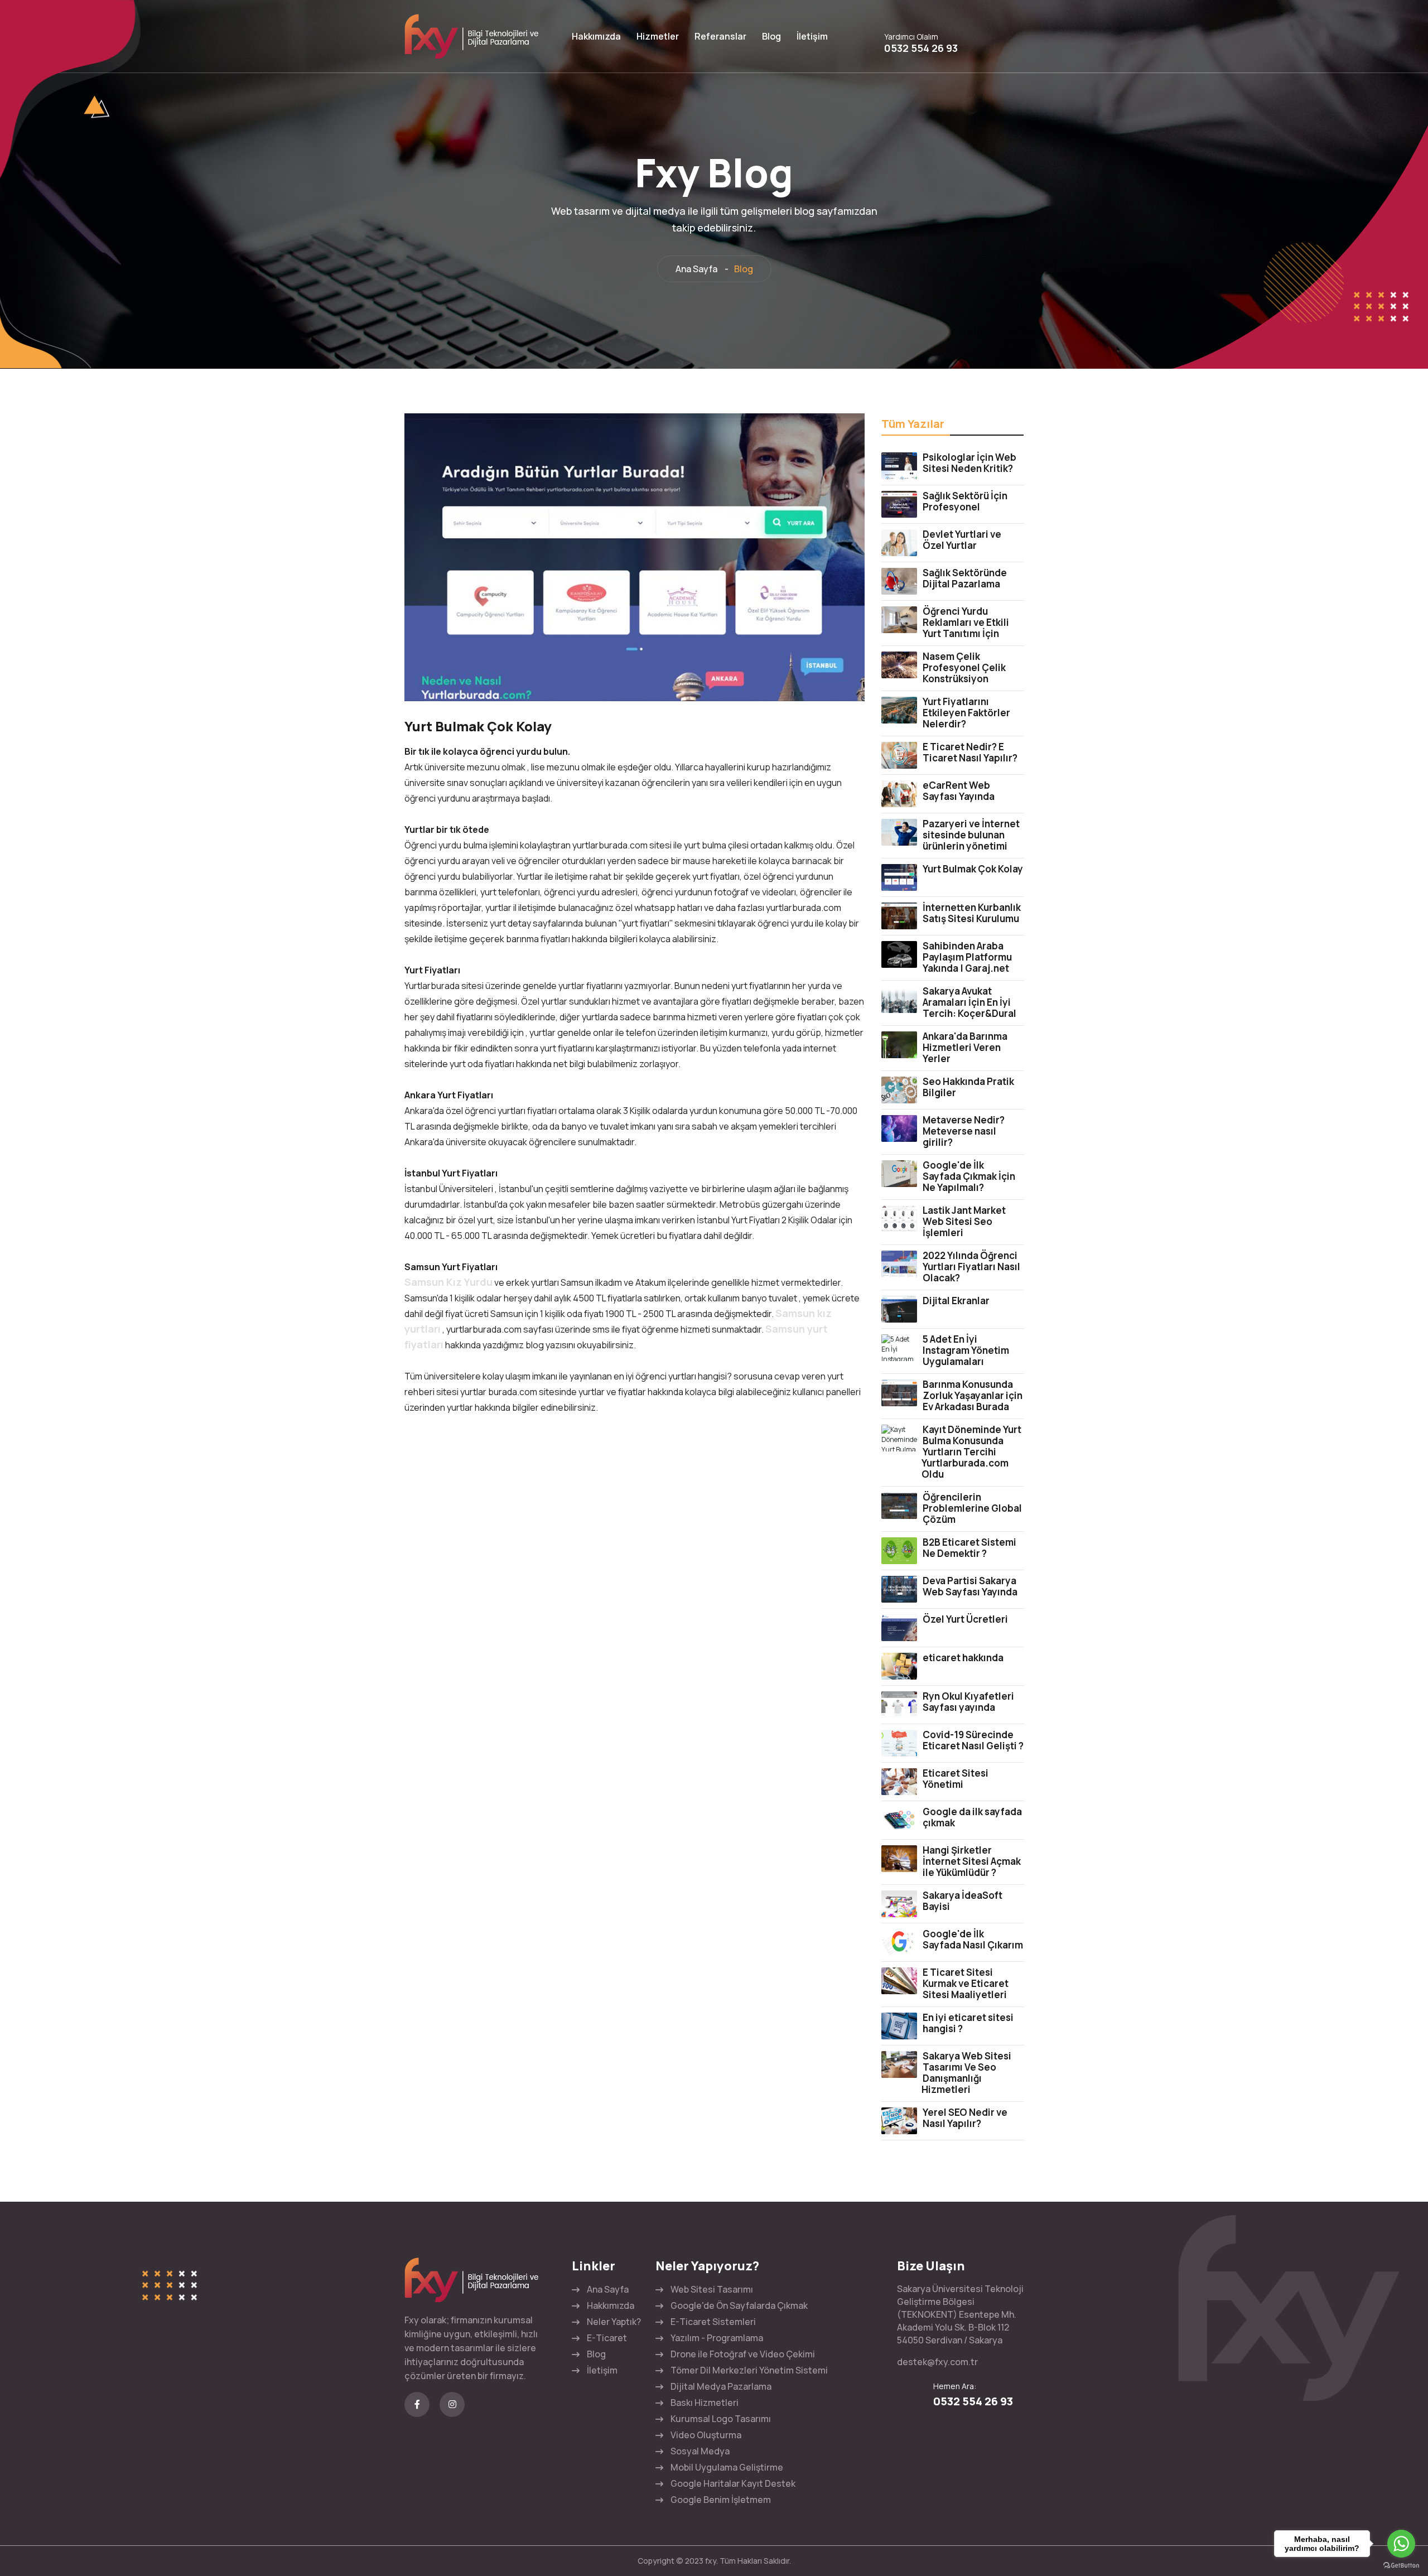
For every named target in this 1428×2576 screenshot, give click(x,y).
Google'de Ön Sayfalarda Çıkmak (739, 2305)
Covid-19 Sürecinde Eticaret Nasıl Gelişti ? (973, 1740)
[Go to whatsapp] (1401, 2544)
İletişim (812, 36)
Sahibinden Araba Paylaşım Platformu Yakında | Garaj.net (967, 957)
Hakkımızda (596, 36)
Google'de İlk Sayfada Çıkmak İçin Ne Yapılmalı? (969, 1176)
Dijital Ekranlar (956, 1301)
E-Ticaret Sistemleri (713, 2322)
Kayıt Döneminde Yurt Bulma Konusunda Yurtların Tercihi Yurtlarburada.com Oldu (971, 1452)
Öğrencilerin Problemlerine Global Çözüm (972, 1508)
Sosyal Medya (700, 2451)
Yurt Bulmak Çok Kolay (973, 869)
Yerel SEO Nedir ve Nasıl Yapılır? (965, 2118)
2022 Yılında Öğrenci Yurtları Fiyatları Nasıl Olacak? (971, 1267)
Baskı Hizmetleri (705, 2403)
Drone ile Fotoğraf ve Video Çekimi (743, 2354)
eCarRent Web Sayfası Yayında (959, 791)
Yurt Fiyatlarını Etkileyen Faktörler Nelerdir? (966, 713)
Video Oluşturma (706, 2435)
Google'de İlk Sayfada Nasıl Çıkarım (973, 1939)
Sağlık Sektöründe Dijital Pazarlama (965, 578)
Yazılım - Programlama (717, 2338)
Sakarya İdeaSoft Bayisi (963, 1901)
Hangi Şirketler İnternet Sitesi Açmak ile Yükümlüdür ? (972, 1861)
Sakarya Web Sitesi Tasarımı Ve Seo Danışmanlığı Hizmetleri (966, 2073)
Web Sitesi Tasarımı (712, 2289)
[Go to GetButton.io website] (1401, 2565)
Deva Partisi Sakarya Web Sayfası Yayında (970, 1586)
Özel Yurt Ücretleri (965, 1619)
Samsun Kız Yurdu (448, 1282)
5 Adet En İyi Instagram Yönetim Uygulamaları (966, 1350)
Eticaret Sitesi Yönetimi (956, 1779)
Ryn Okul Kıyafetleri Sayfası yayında (968, 1702)
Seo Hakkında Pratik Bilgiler (968, 1087)
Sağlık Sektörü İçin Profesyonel (965, 501)
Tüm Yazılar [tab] (913, 424)
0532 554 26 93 (921, 48)
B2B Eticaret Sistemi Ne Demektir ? (969, 1548)
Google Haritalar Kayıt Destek (733, 2483)
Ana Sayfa (696, 269)
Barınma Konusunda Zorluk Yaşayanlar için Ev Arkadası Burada (973, 1395)
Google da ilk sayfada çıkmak (972, 1817)
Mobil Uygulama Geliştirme (727, 2467)
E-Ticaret (607, 2338)
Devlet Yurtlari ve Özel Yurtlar (962, 540)
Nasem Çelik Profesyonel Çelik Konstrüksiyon (964, 667)
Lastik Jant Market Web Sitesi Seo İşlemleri (964, 1221)
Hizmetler (658, 36)
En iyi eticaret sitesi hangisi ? (968, 2023)
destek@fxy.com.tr (937, 2362)
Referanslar (720, 36)
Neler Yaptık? (614, 2322)
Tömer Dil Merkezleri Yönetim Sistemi (749, 2370)
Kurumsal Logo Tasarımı (721, 2419)
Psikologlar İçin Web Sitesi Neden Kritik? (969, 463)
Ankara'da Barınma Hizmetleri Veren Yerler (965, 1047)
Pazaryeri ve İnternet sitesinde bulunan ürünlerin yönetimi (971, 835)
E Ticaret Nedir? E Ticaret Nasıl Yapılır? (970, 752)
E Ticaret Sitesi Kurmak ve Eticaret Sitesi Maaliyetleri (966, 1983)
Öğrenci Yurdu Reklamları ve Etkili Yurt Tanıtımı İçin (966, 622)
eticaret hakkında (963, 1658)
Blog (771, 36)
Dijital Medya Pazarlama (721, 2386)
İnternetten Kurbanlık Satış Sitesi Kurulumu (972, 913)
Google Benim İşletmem (721, 2500)
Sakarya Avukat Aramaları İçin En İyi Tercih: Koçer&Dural (969, 1002)
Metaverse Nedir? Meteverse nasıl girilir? (964, 1131)
